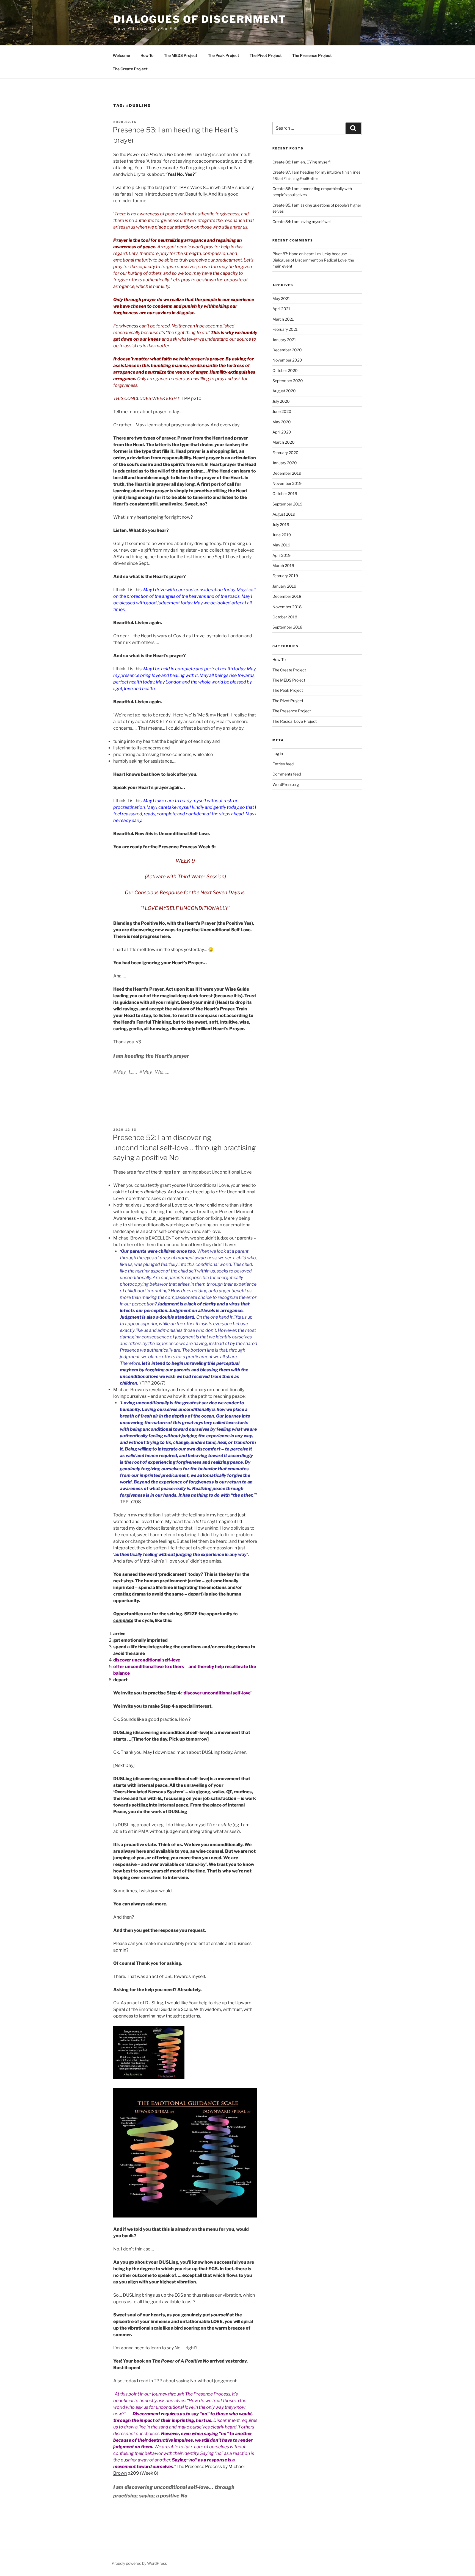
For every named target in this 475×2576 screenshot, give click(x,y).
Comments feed (287, 774)
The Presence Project (312, 55)
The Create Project (130, 69)
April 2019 (281, 555)
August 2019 (284, 514)
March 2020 (284, 442)
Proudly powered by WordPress (139, 2563)
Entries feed (283, 764)
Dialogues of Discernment (200, 19)
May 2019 (281, 545)
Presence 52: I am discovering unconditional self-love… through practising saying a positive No (184, 1147)
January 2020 (285, 463)
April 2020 (282, 432)
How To (147, 55)
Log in (278, 753)
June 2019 (282, 535)
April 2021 (281, 309)
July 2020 (281, 401)
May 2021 (281, 298)
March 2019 (283, 566)
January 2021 (284, 340)
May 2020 (282, 422)
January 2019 (284, 586)
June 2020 (282, 411)
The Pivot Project (266, 55)
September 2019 (287, 504)
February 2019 (285, 576)
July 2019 (281, 525)
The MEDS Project (181, 55)
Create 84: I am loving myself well (302, 222)
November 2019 (287, 483)
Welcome (121, 55)
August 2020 (284, 391)
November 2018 (287, 607)
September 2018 (287, 627)
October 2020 (285, 370)
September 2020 (288, 381)
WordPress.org (286, 784)
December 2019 (287, 473)
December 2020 (287, 350)
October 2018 (285, 617)
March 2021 (283, 319)
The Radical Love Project (295, 721)
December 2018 (287, 596)
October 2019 (285, 494)
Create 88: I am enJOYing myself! (301, 162)
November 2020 (287, 360)
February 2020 (285, 453)
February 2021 (285, 329)
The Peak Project (223, 55)
